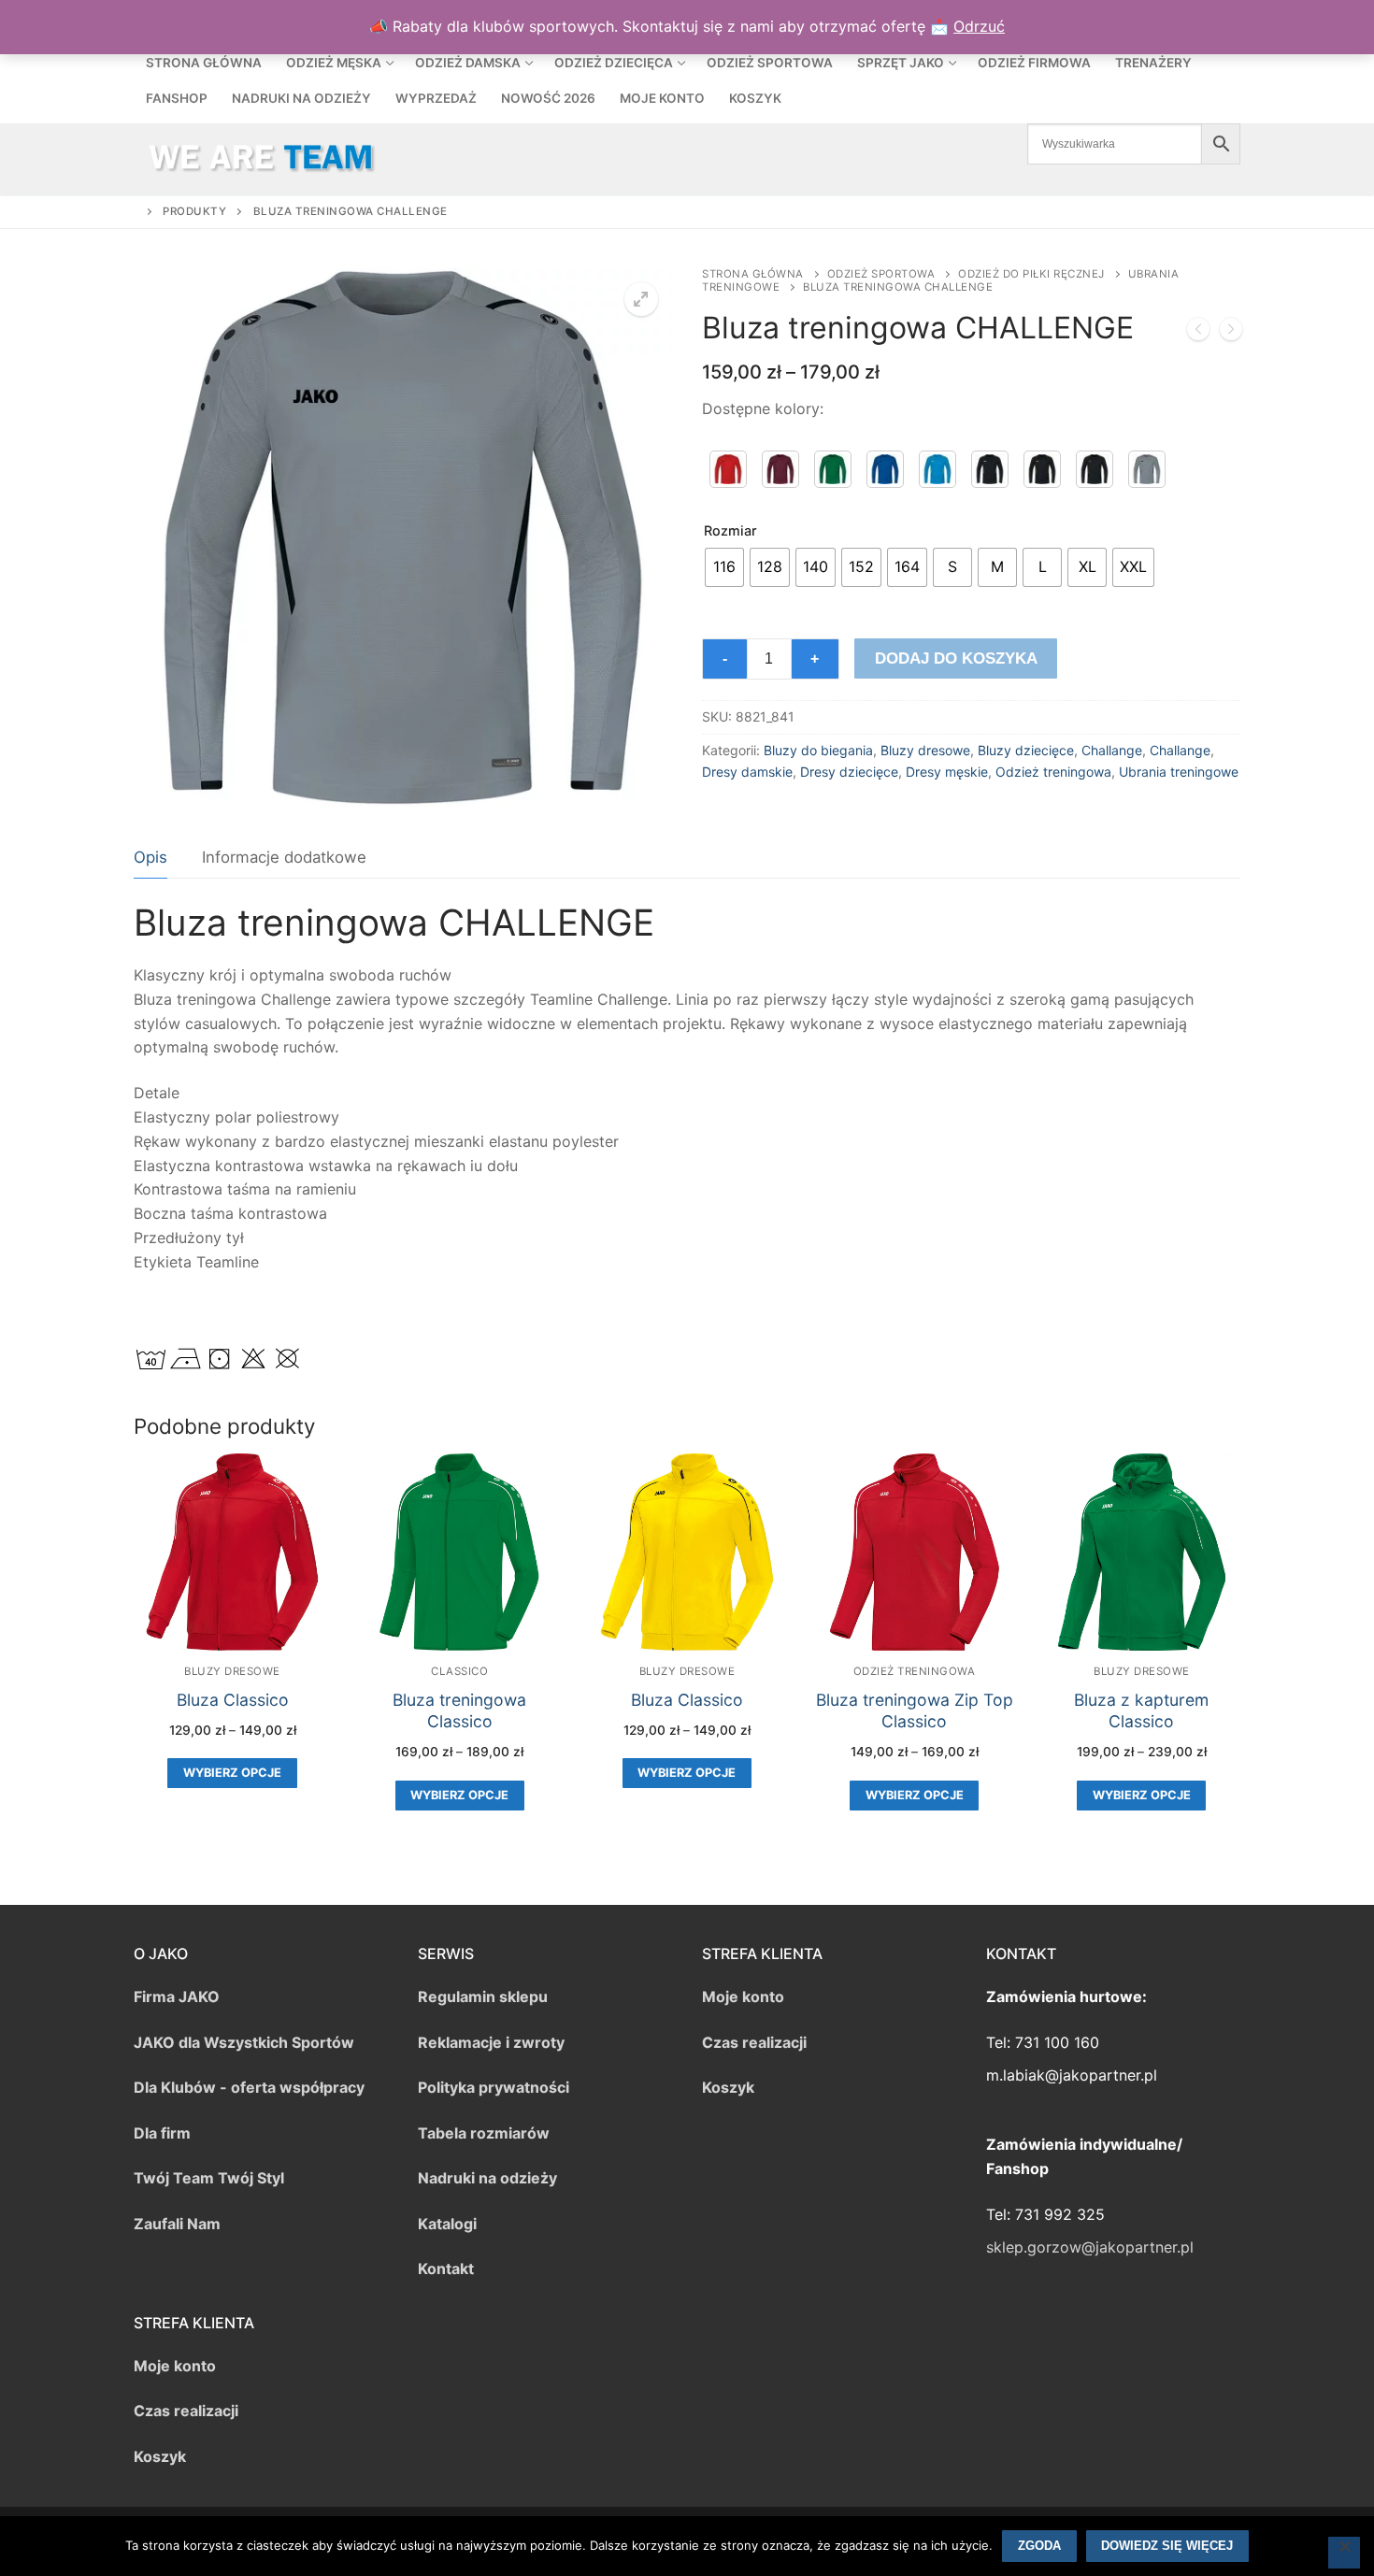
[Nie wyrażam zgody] (1344, 2553)
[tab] (150, 858)
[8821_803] (1042, 469)
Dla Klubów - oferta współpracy (249, 2087)
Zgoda (1039, 2546)
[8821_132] (780, 469)
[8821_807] (1095, 469)
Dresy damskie (747, 772)
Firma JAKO (177, 1996)
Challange (1112, 750)
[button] (641, 299)
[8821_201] (833, 469)
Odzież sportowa (881, 274)
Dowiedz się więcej (1167, 2546)
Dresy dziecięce (849, 772)
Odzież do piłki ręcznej (1031, 274)
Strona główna (753, 274)
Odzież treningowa (1053, 772)
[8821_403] (885, 469)
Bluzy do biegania (818, 750)
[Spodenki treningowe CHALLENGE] (1231, 333)
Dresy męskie (947, 772)
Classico (459, 1671)
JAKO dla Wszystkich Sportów (244, 2042)
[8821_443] (937, 469)
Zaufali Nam (177, 2224)
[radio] (724, 567)
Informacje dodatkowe (284, 857)
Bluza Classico (233, 1700)
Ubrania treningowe (1179, 772)
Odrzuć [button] (979, 26)
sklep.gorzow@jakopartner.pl (1090, 2247)
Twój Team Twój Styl (209, 2178)
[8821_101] (728, 469)
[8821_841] (1147, 469)
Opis (150, 857)
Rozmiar (730, 530)
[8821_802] (990, 469)
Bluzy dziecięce (1026, 750)
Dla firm (162, 2133)
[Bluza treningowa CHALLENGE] (1198, 333)
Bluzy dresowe (925, 750)
